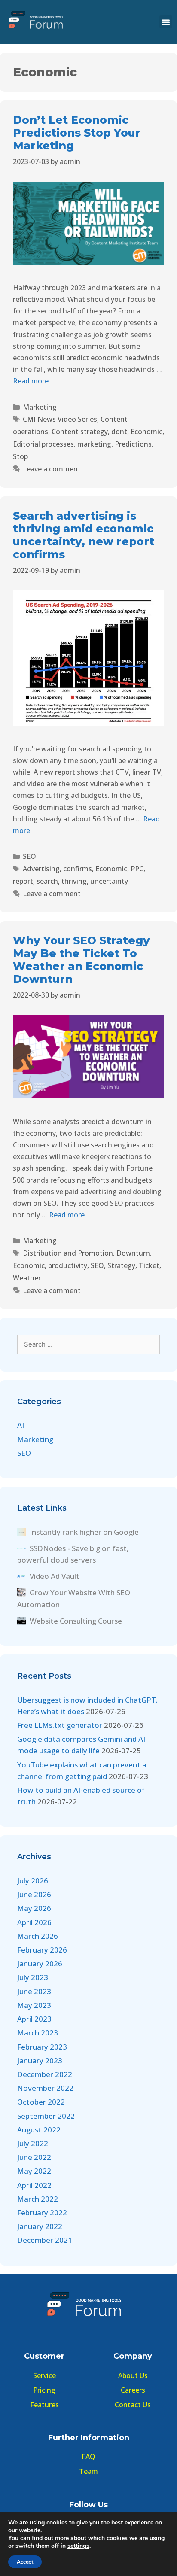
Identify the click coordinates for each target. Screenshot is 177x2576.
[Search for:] (88, 1344)
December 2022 (45, 2074)
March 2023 (38, 2033)
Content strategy (80, 432)
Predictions (133, 444)
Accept (25, 2562)
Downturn (133, 1253)
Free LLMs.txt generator (60, 1725)
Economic (146, 432)
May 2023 (34, 2005)
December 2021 (45, 2240)
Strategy (121, 1265)
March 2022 (38, 2199)
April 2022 (34, 2185)
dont (119, 432)
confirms (78, 869)
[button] (166, 22)
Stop (20, 456)
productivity (68, 1265)
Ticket (149, 1265)
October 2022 (41, 2102)
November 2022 (45, 2088)
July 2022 (33, 2143)
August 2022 (39, 2130)
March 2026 (38, 1936)
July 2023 (33, 1977)
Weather (27, 1278)
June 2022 (34, 2157)
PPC (137, 869)
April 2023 (34, 2019)
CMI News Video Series (60, 419)
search (47, 881)
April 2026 (34, 1922)
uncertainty (109, 881)
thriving (74, 881)
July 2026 (33, 1881)
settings (78, 2546)
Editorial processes (43, 444)
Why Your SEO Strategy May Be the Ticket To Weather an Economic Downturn (81, 960)
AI (21, 1425)
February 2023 (42, 2047)
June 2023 (34, 1991)
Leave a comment (52, 469)
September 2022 (46, 2116)
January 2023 (40, 2060)
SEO (29, 856)
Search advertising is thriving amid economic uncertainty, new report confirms (84, 535)
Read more (31, 381)
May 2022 (34, 2171)
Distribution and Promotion (68, 1253)
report (23, 881)
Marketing (40, 407)
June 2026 (34, 1894)
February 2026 (42, 1950)
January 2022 (40, 2226)
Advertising (41, 869)
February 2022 (42, 2213)
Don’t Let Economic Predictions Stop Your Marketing (77, 133)
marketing (94, 444)
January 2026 (40, 1963)
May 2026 (34, 1908)
